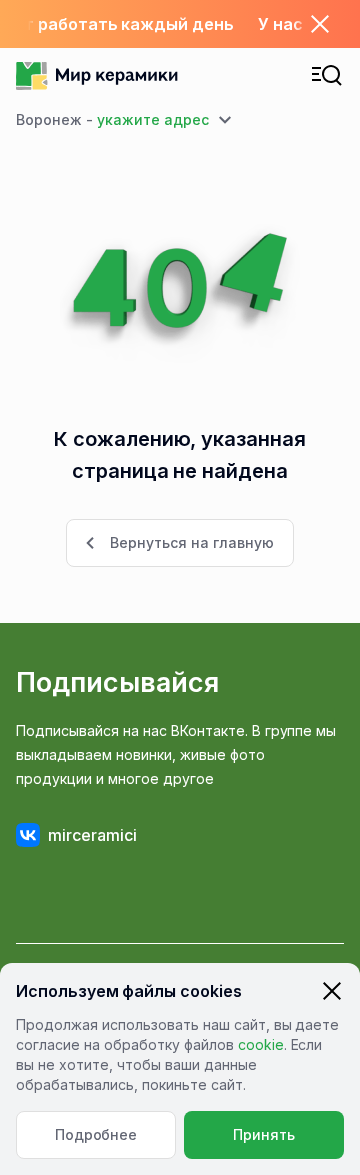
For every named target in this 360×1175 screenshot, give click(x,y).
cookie (261, 1044)
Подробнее (96, 1134)
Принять (264, 1134)
